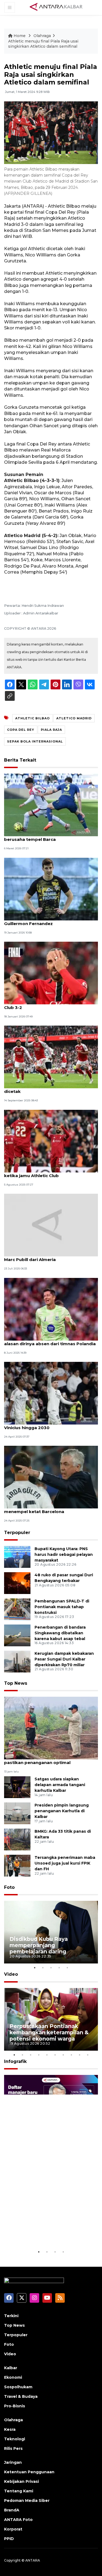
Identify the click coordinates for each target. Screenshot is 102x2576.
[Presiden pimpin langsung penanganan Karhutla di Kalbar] (17, 1813)
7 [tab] (63, 2055)
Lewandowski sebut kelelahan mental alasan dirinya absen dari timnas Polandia (50, 1341)
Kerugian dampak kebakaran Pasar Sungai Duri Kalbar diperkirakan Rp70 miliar (64, 1659)
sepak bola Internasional (35, 741)
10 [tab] (88, 2055)
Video (11, 1974)
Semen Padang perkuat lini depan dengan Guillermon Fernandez (50, 921)
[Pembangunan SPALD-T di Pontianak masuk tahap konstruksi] (17, 1609)
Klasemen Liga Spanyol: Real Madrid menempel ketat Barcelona (44, 1509)
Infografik (15, 2061)
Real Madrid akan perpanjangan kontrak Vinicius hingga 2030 (48, 1425)
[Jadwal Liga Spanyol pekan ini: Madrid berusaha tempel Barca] (51, 805)
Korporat (13, 2529)
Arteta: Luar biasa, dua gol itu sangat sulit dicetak (50, 1089)
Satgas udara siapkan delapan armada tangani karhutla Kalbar (60, 1785)
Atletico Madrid (74, 718)
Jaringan (13, 2462)
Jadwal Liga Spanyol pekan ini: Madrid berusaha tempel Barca (46, 837)
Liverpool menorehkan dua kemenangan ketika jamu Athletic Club (49, 1173)
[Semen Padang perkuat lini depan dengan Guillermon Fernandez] (51, 889)
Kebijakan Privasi (21, 2481)
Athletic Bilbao (33, 718)
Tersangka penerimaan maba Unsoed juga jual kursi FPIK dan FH (65, 1863)
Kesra (10, 2429)
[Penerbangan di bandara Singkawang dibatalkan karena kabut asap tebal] (17, 1635)
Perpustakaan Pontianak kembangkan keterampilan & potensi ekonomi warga (49, 2032)
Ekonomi (13, 2377)
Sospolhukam (18, 2387)
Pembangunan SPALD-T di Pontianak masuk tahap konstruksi (62, 1607)
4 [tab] (59, 1968)
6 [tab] (55, 2055)
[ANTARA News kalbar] (56, 7)
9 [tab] (80, 2055)
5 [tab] (67, 1968)
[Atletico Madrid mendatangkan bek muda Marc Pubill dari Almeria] (51, 1225)
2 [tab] (43, 1968)
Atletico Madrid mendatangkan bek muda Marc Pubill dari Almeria (50, 1257)
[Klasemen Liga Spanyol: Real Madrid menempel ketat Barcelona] (51, 1477)
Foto (9, 1887)
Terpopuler (17, 1533)
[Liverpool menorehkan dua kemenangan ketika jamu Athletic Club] (51, 1141)
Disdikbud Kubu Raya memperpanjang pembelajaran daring (39, 1945)
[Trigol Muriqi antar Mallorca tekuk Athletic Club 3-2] (51, 973)
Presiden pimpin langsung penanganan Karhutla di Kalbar (62, 1811)
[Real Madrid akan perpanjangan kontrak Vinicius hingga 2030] (51, 1393)
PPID (9, 2539)
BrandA (12, 2510)
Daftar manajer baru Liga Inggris (44, 2232)
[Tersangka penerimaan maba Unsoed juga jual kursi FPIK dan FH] (17, 1865)
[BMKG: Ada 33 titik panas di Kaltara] (17, 1839)
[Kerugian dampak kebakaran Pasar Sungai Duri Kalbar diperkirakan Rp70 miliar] (17, 1661)
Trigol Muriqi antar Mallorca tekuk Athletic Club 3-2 (50, 1005)
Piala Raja (51, 730)
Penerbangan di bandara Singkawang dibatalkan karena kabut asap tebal (60, 1633)
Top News (16, 1683)
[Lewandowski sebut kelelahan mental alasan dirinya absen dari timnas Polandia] (51, 1309)
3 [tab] (51, 1968)
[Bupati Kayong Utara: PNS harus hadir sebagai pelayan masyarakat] (17, 1557)
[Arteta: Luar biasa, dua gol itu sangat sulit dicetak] (51, 1057)
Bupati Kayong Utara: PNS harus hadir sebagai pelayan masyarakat (64, 1554)
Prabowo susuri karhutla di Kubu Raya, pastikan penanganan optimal (47, 1760)
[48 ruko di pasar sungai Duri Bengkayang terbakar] (17, 1583)
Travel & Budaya (21, 2396)
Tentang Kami (19, 2491)
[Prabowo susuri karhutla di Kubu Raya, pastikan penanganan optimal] (51, 1728)
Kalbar (11, 2368)
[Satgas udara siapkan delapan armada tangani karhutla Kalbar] (17, 1787)
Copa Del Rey (21, 730)
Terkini (11, 2316)
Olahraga (42, 36)
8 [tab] (72, 2055)
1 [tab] (35, 1968)
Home (20, 36)
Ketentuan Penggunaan (29, 2472)
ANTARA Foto (18, 2520)
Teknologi (15, 2439)
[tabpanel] (51, 1932)
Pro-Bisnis (15, 2406)
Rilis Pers (13, 2448)
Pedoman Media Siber (27, 2501)
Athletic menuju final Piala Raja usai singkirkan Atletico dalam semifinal (43, 44)
